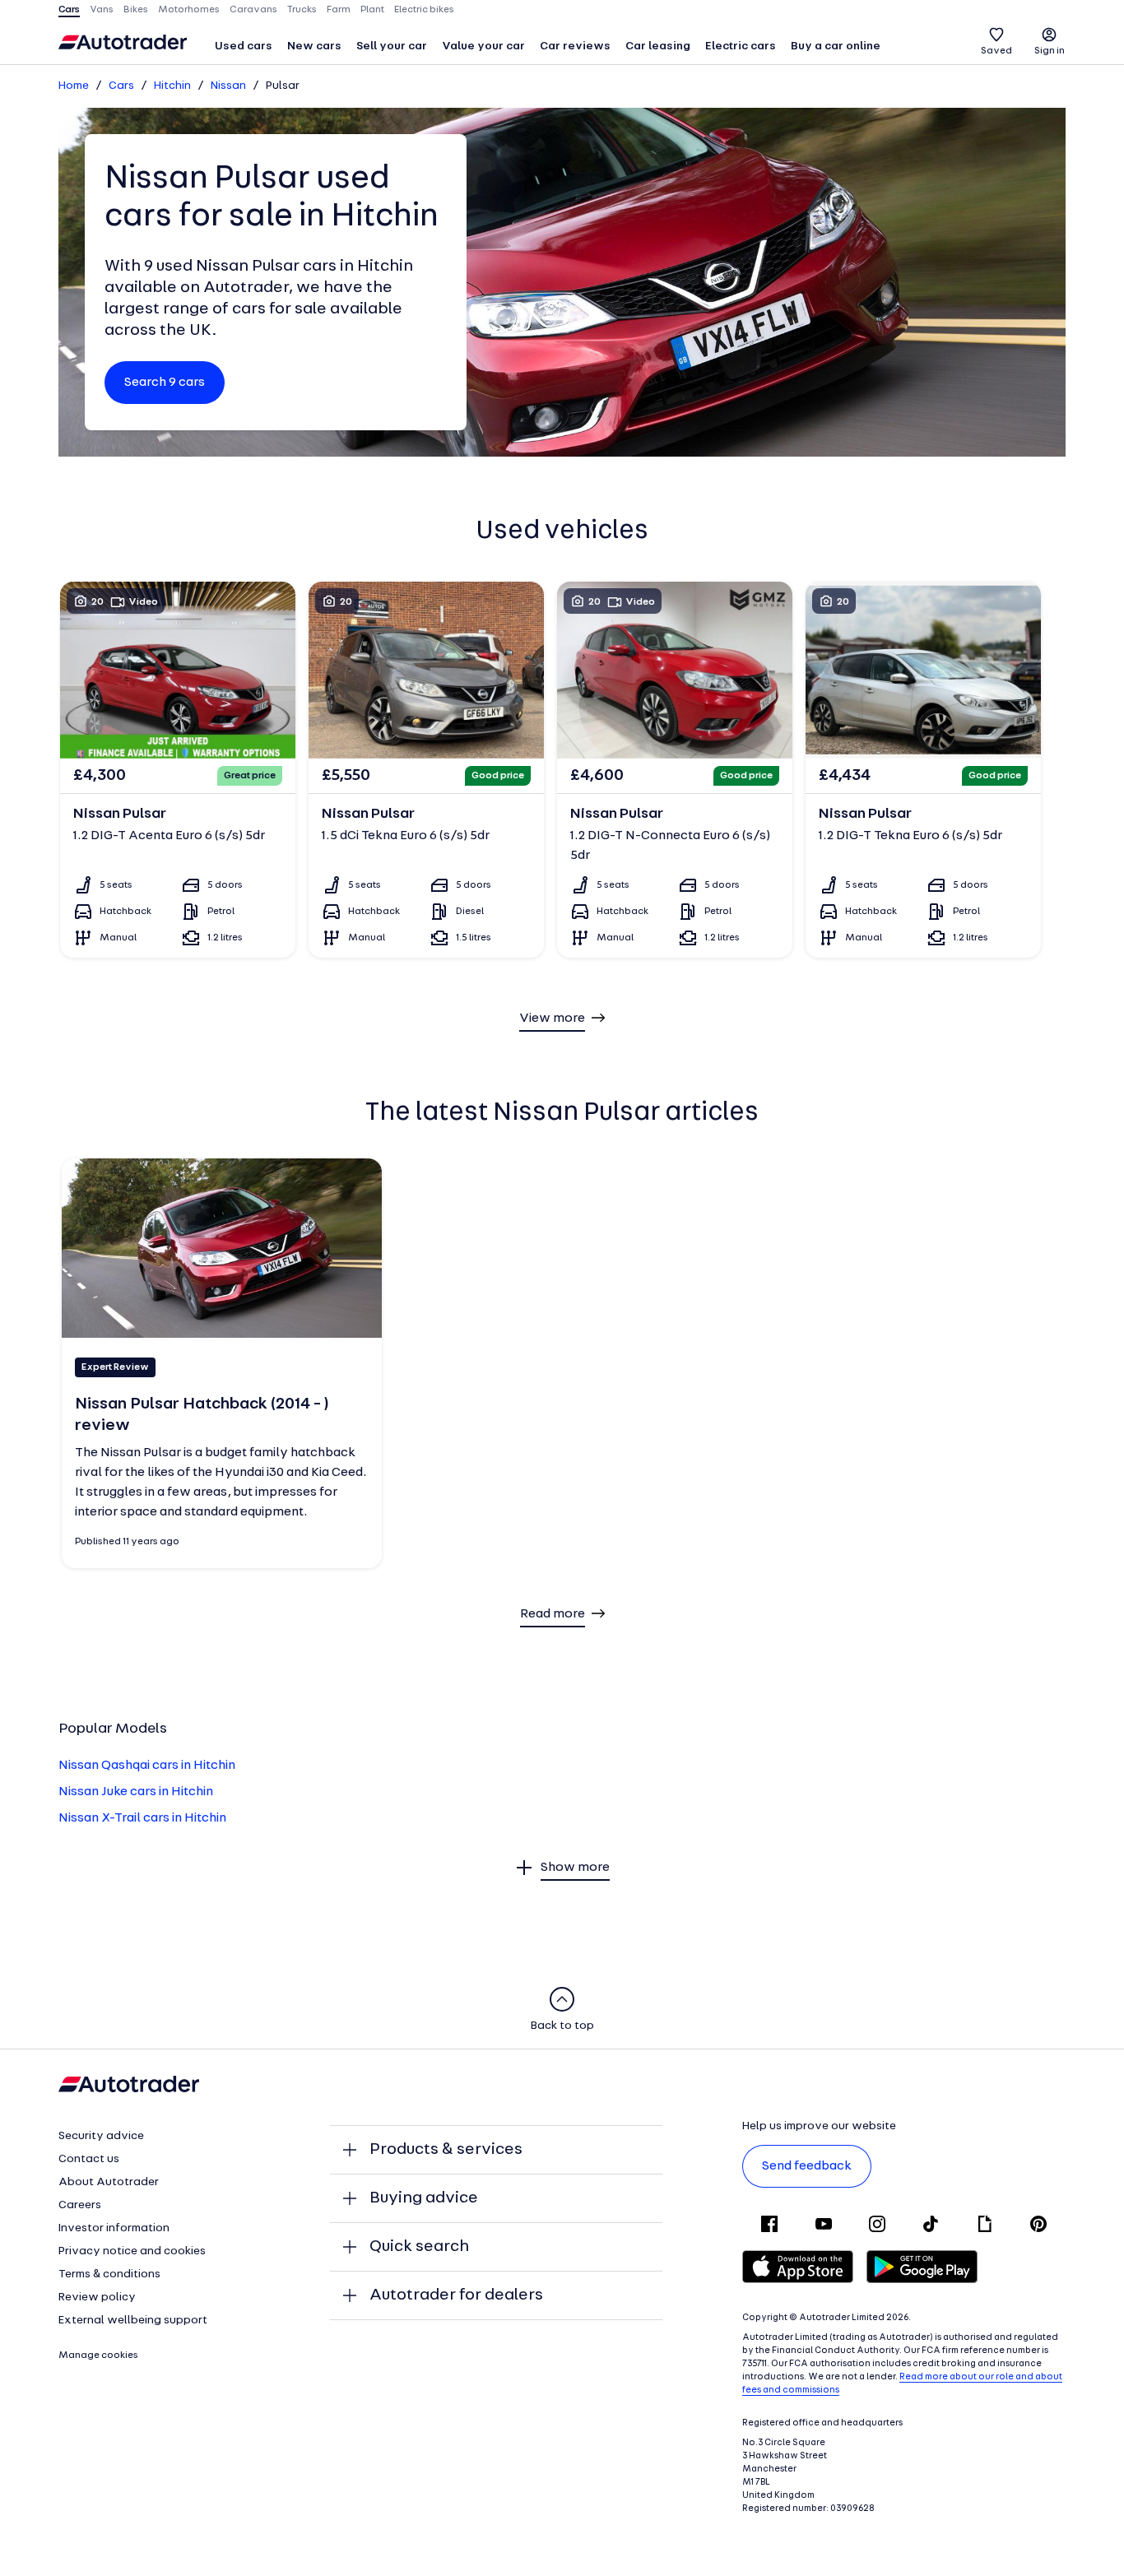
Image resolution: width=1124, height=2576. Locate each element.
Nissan (228, 86)
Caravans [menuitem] (253, 10)
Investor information (114, 2228)
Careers (80, 2205)
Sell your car (392, 46)
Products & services (446, 2150)
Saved (996, 51)
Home (74, 86)
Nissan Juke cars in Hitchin (136, 1792)
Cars (121, 86)
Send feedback (807, 2166)
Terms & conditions (109, 2274)
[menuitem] (244, 48)
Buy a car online (836, 46)
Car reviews (575, 46)
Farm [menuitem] (339, 10)
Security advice (101, 2136)
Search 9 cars (165, 383)
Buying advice (424, 2198)
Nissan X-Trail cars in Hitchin (142, 1818)
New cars (314, 46)
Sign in (1050, 51)
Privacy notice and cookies (132, 2251)
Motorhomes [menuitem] (189, 10)
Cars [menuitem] (69, 10)
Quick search (419, 2247)
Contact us (89, 2159)
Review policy (97, 2298)
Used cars (244, 46)
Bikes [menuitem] (136, 10)
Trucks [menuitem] (302, 10)
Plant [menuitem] (372, 10)
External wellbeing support (133, 2321)
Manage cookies (98, 2356)
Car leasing (658, 46)
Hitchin (172, 86)
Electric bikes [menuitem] (424, 10)
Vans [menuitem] (102, 10)
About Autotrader (109, 2182)
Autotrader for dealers (456, 2295)
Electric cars (741, 46)
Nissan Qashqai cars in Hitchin (147, 1766)
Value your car (483, 46)
